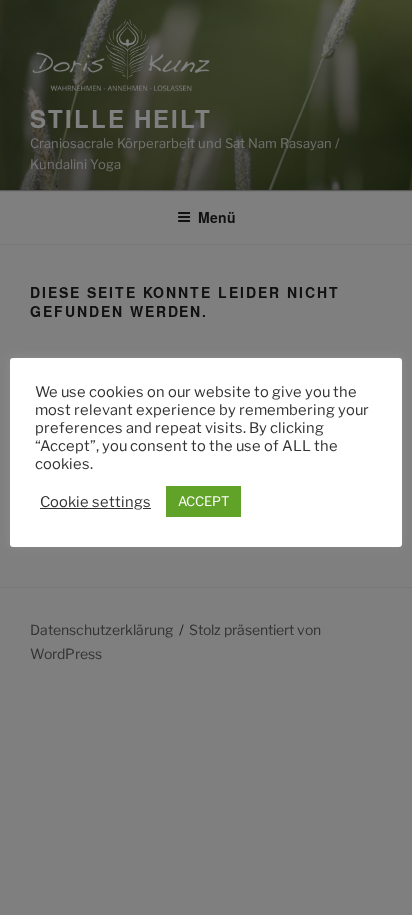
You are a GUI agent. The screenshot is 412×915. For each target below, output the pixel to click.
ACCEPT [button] (203, 501)
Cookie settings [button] (95, 502)
